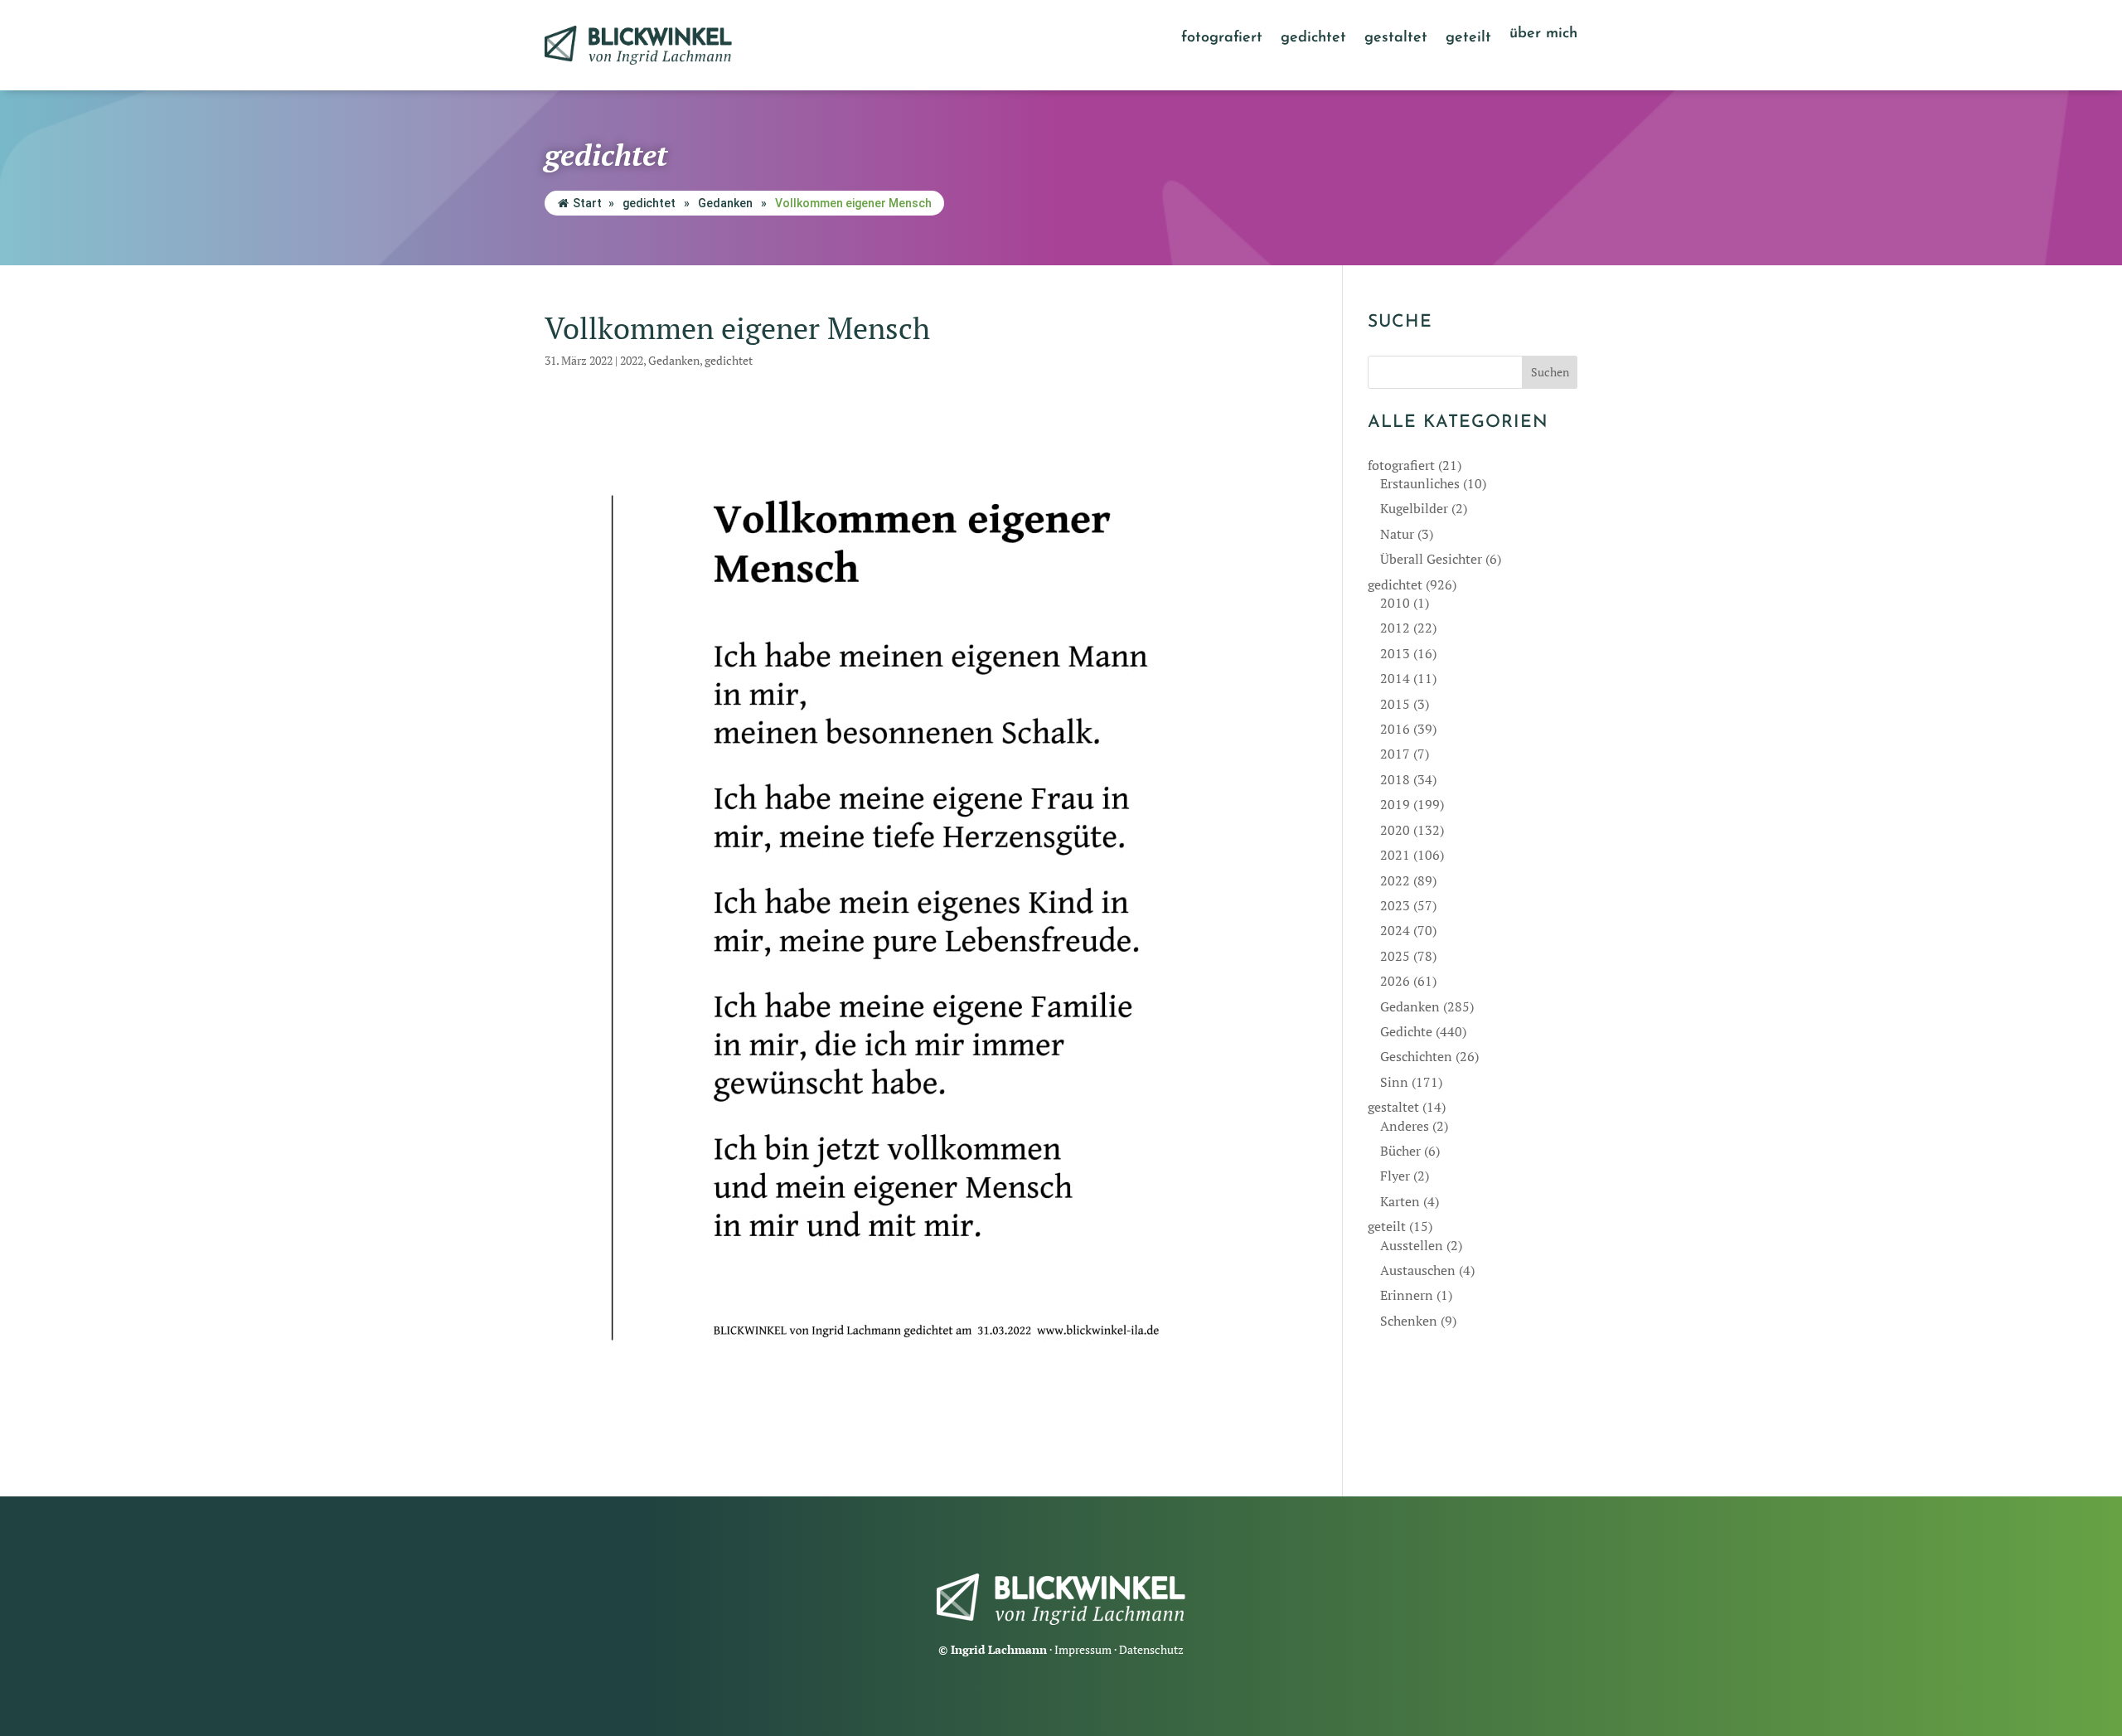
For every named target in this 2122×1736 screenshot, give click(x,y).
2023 (1395, 905)
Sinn (1394, 1082)
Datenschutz (1151, 1649)
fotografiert (1222, 39)
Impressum (1083, 1649)
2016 (1395, 729)
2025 (1395, 956)
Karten (1400, 1201)
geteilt (1468, 39)
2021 (1395, 855)
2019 (1395, 804)
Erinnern (1407, 1295)
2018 (1395, 779)
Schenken (1409, 1321)
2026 (1395, 981)
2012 (1395, 628)
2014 (1395, 678)
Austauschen (1418, 1270)
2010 (1395, 603)
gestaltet (1396, 39)
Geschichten (1416, 1056)
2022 (632, 360)
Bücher (1400, 1151)
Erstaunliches (1420, 483)
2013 (1395, 653)
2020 (1395, 830)
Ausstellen (1412, 1245)
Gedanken (725, 203)
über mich (1543, 35)
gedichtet (1313, 39)
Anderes (1405, 1126)
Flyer (1395, 1176)
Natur (1397, 534)
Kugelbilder (1414, 508)
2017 (1395, 754)
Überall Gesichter (1431, 559)
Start (587, 203)
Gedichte (1406, 1031)
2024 (1395, 930)
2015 (1395, 704)
